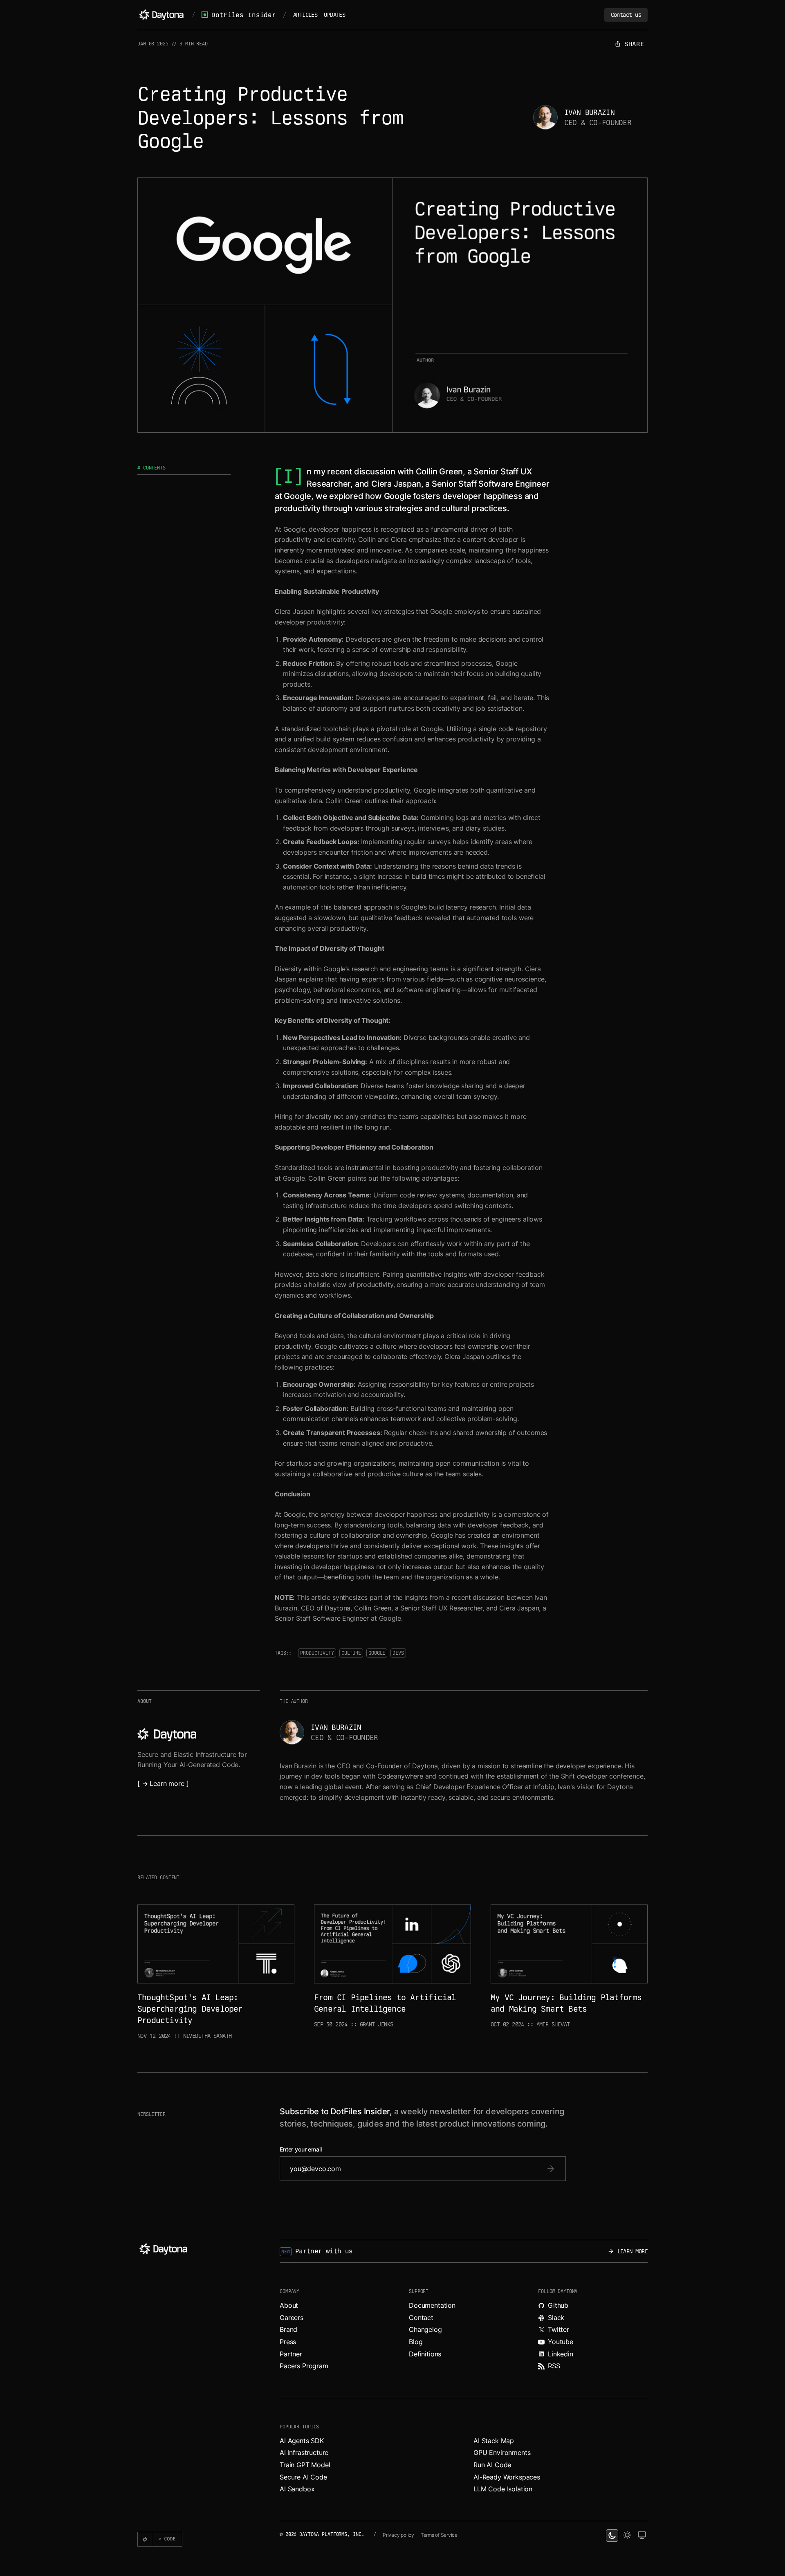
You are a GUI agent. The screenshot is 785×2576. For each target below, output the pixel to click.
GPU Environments (502, 2452)
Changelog (425, 2329)
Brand (288, 2329)
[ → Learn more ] (163, 1783)
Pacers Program (304, 2366)
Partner (291, 2354)
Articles (305, 15)
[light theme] (627, 2536)
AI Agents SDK (302, 2441)
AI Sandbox (297, 2489)
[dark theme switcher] (612, 2536)
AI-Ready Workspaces (507, 2477)
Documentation (432, 2305)
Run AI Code (492, 2465)
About (289, 2305)
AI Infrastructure (304, 2452)
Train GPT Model (305, 2465)
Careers (292, 2318)
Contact (421, 2318)
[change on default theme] (642, 2536)
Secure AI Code (303, 2477)
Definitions (425, 2354)
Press (288, 2342)
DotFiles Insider (243, 15)
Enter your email (301, 2149)
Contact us (626, 15)
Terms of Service (439, 2535)
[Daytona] (161, 15)
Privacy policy (398, 2535)
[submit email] (551, 2169)
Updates (334, 15)
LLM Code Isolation (503, 2489)
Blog (416, 2342)
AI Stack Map (494, 2441)
